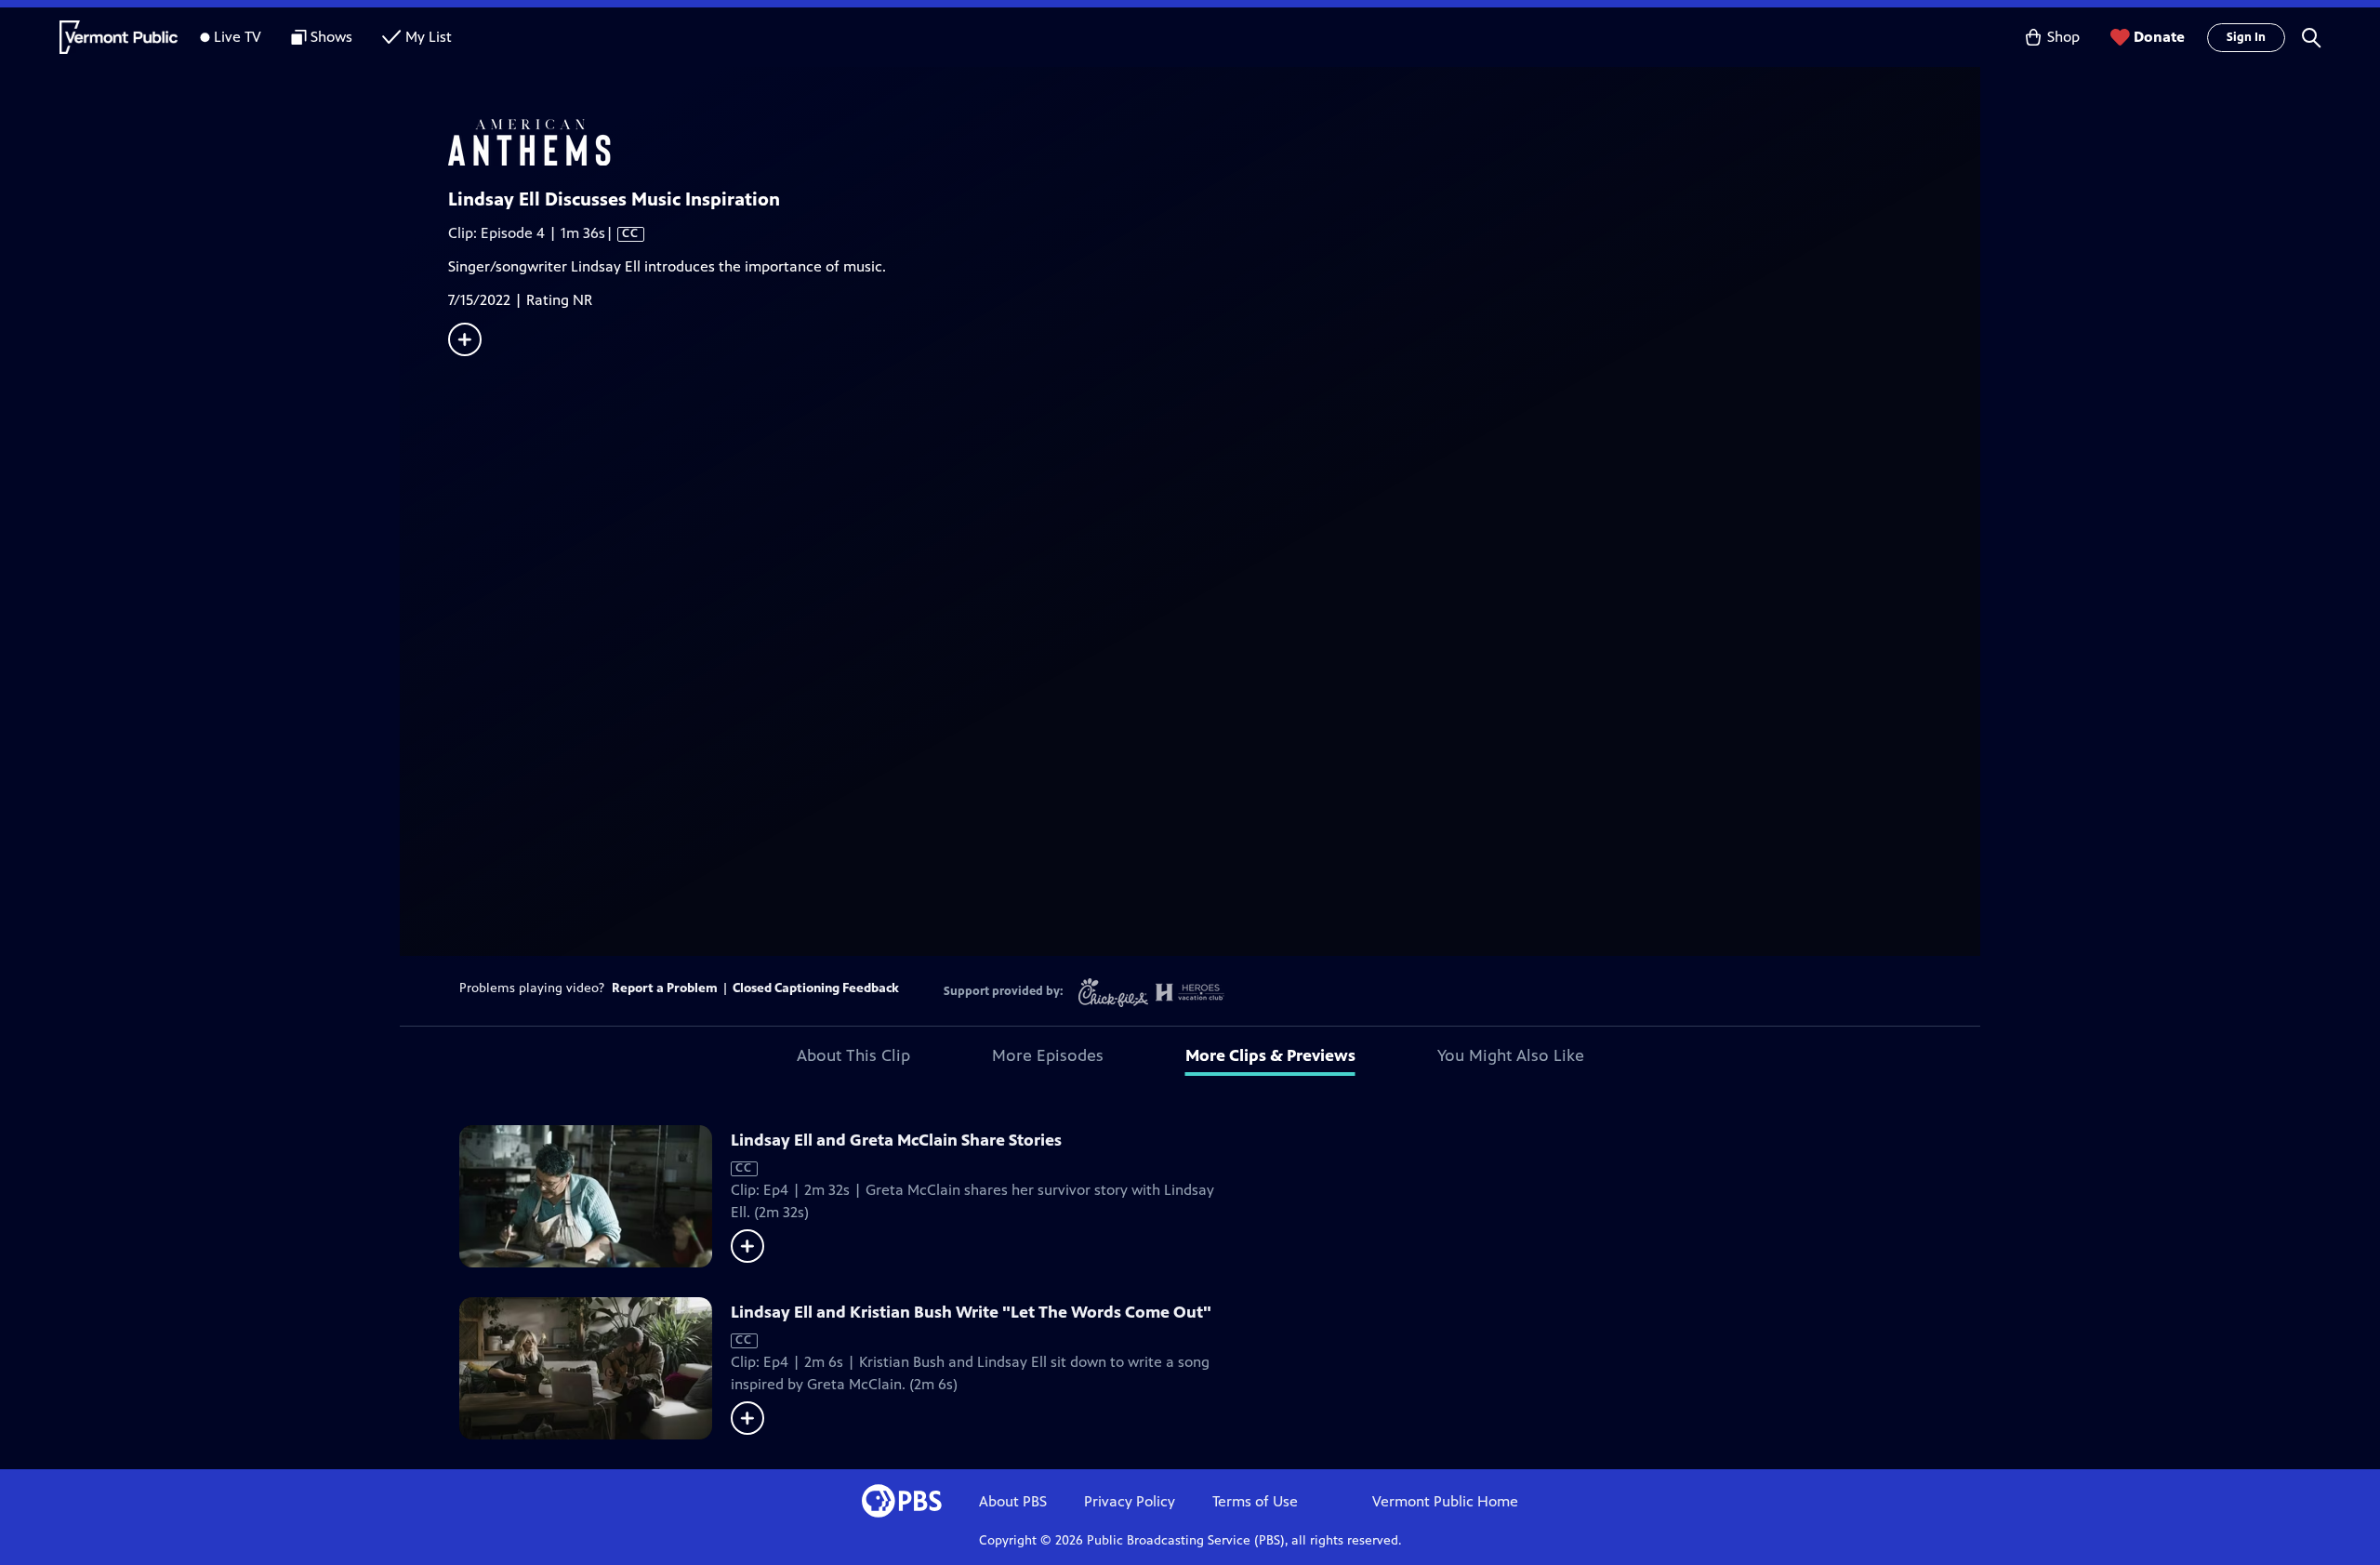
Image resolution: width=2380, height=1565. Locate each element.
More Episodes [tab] (1048, 1055)
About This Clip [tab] (853, 1055)
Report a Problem (665, 988)
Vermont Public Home (1445, 1501)
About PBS (1013, 1501)
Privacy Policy (1130, 1501)
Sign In (2246, 37)
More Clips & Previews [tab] (1270, 1055)
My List (429, 37)
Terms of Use (1255, 1501)
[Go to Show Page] (1214, 142)
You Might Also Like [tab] (1511, 1055)
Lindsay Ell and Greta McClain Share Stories (896, 1140)
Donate (2159, 37)
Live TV (238, 37)
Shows (331, 37)
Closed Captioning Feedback (816, 988)
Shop (2063, 37)
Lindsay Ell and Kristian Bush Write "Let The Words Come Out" (971, 1312)
